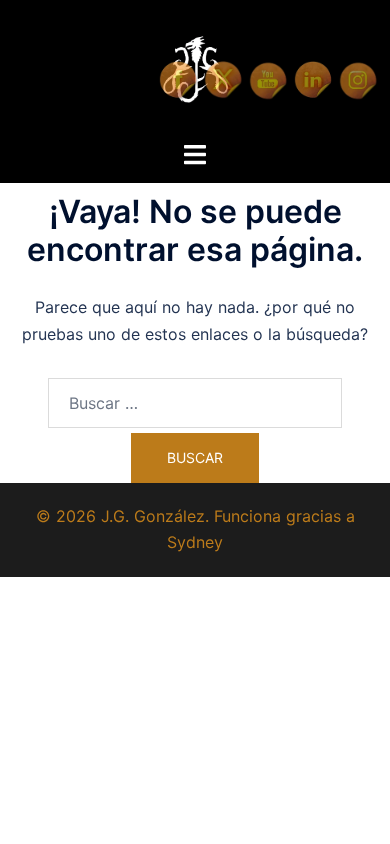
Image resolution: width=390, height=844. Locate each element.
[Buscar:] (195, 403)
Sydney (195, 542)
